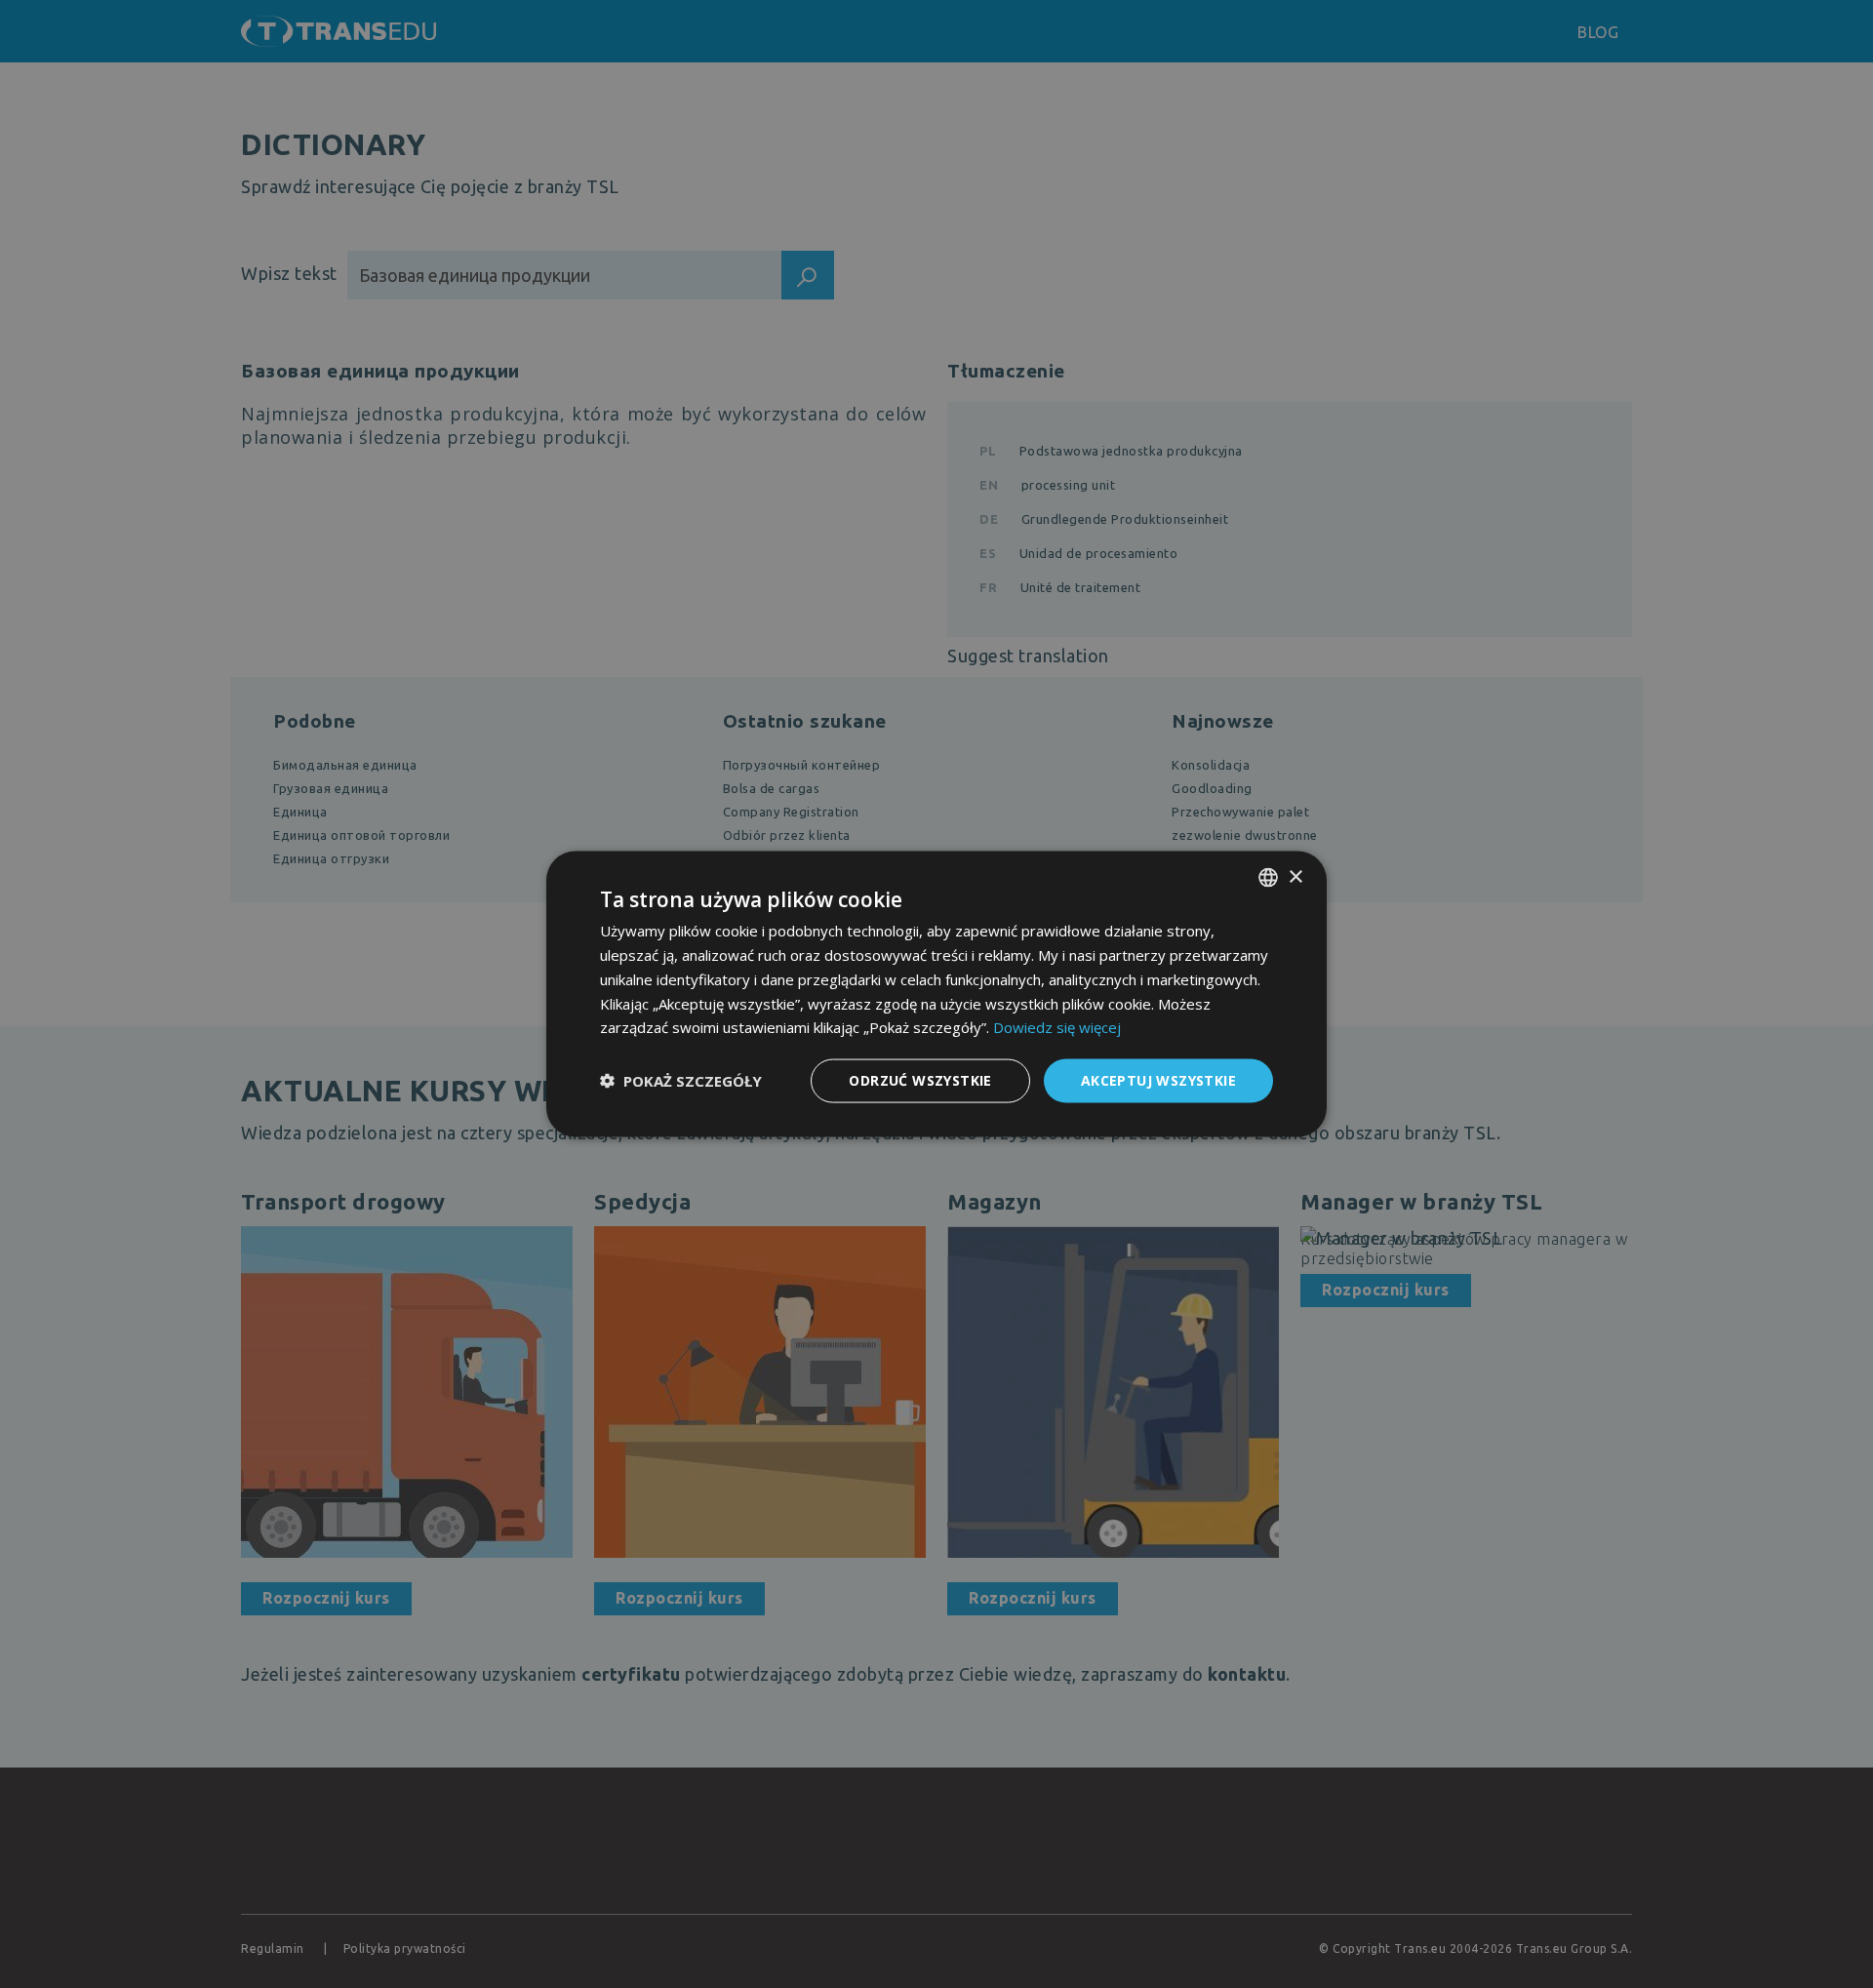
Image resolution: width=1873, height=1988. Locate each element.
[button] (681, 1081)
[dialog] (936, 994)
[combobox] (1268, 878)
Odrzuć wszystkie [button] (920, 1080)
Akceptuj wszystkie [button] (1158, 1080)
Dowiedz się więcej (1057, 1027)
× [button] (1295, 876)
